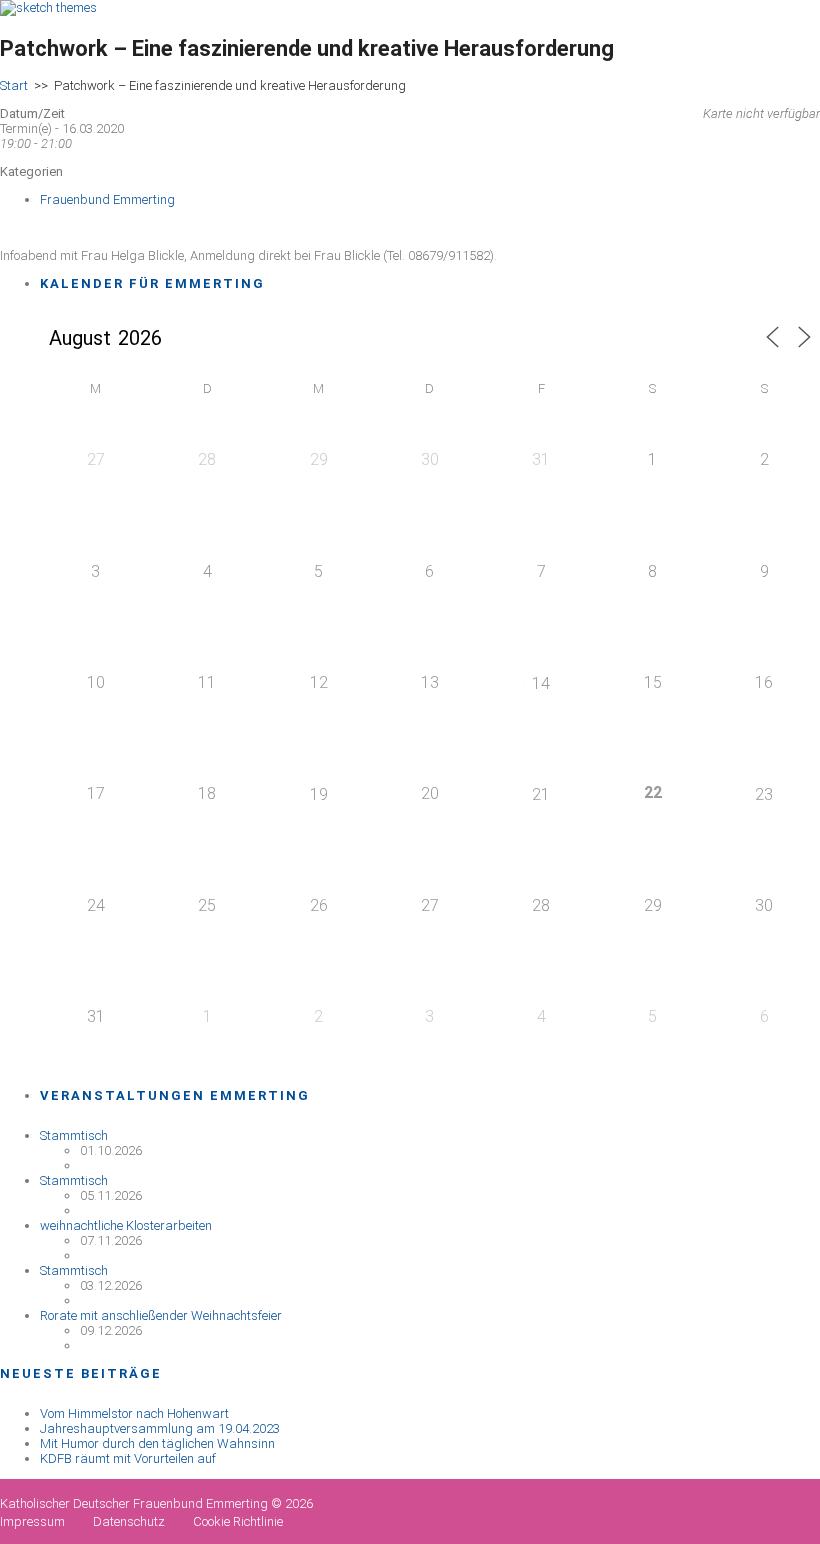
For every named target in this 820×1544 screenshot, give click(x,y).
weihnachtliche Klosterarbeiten (126, 1225)
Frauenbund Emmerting (107, 199)
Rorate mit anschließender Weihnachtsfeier (161, 1315)
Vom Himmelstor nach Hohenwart (134, 1413)
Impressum (32, 1521)
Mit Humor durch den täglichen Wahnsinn (157, 1443)
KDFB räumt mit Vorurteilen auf (128, 1458)
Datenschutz (129, 1521)
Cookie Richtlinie (238, 1521)
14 (541, 683)
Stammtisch (74, 1135)
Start (14, 85)
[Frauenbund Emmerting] (48, 7)
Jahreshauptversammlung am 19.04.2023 (160, 1428)
